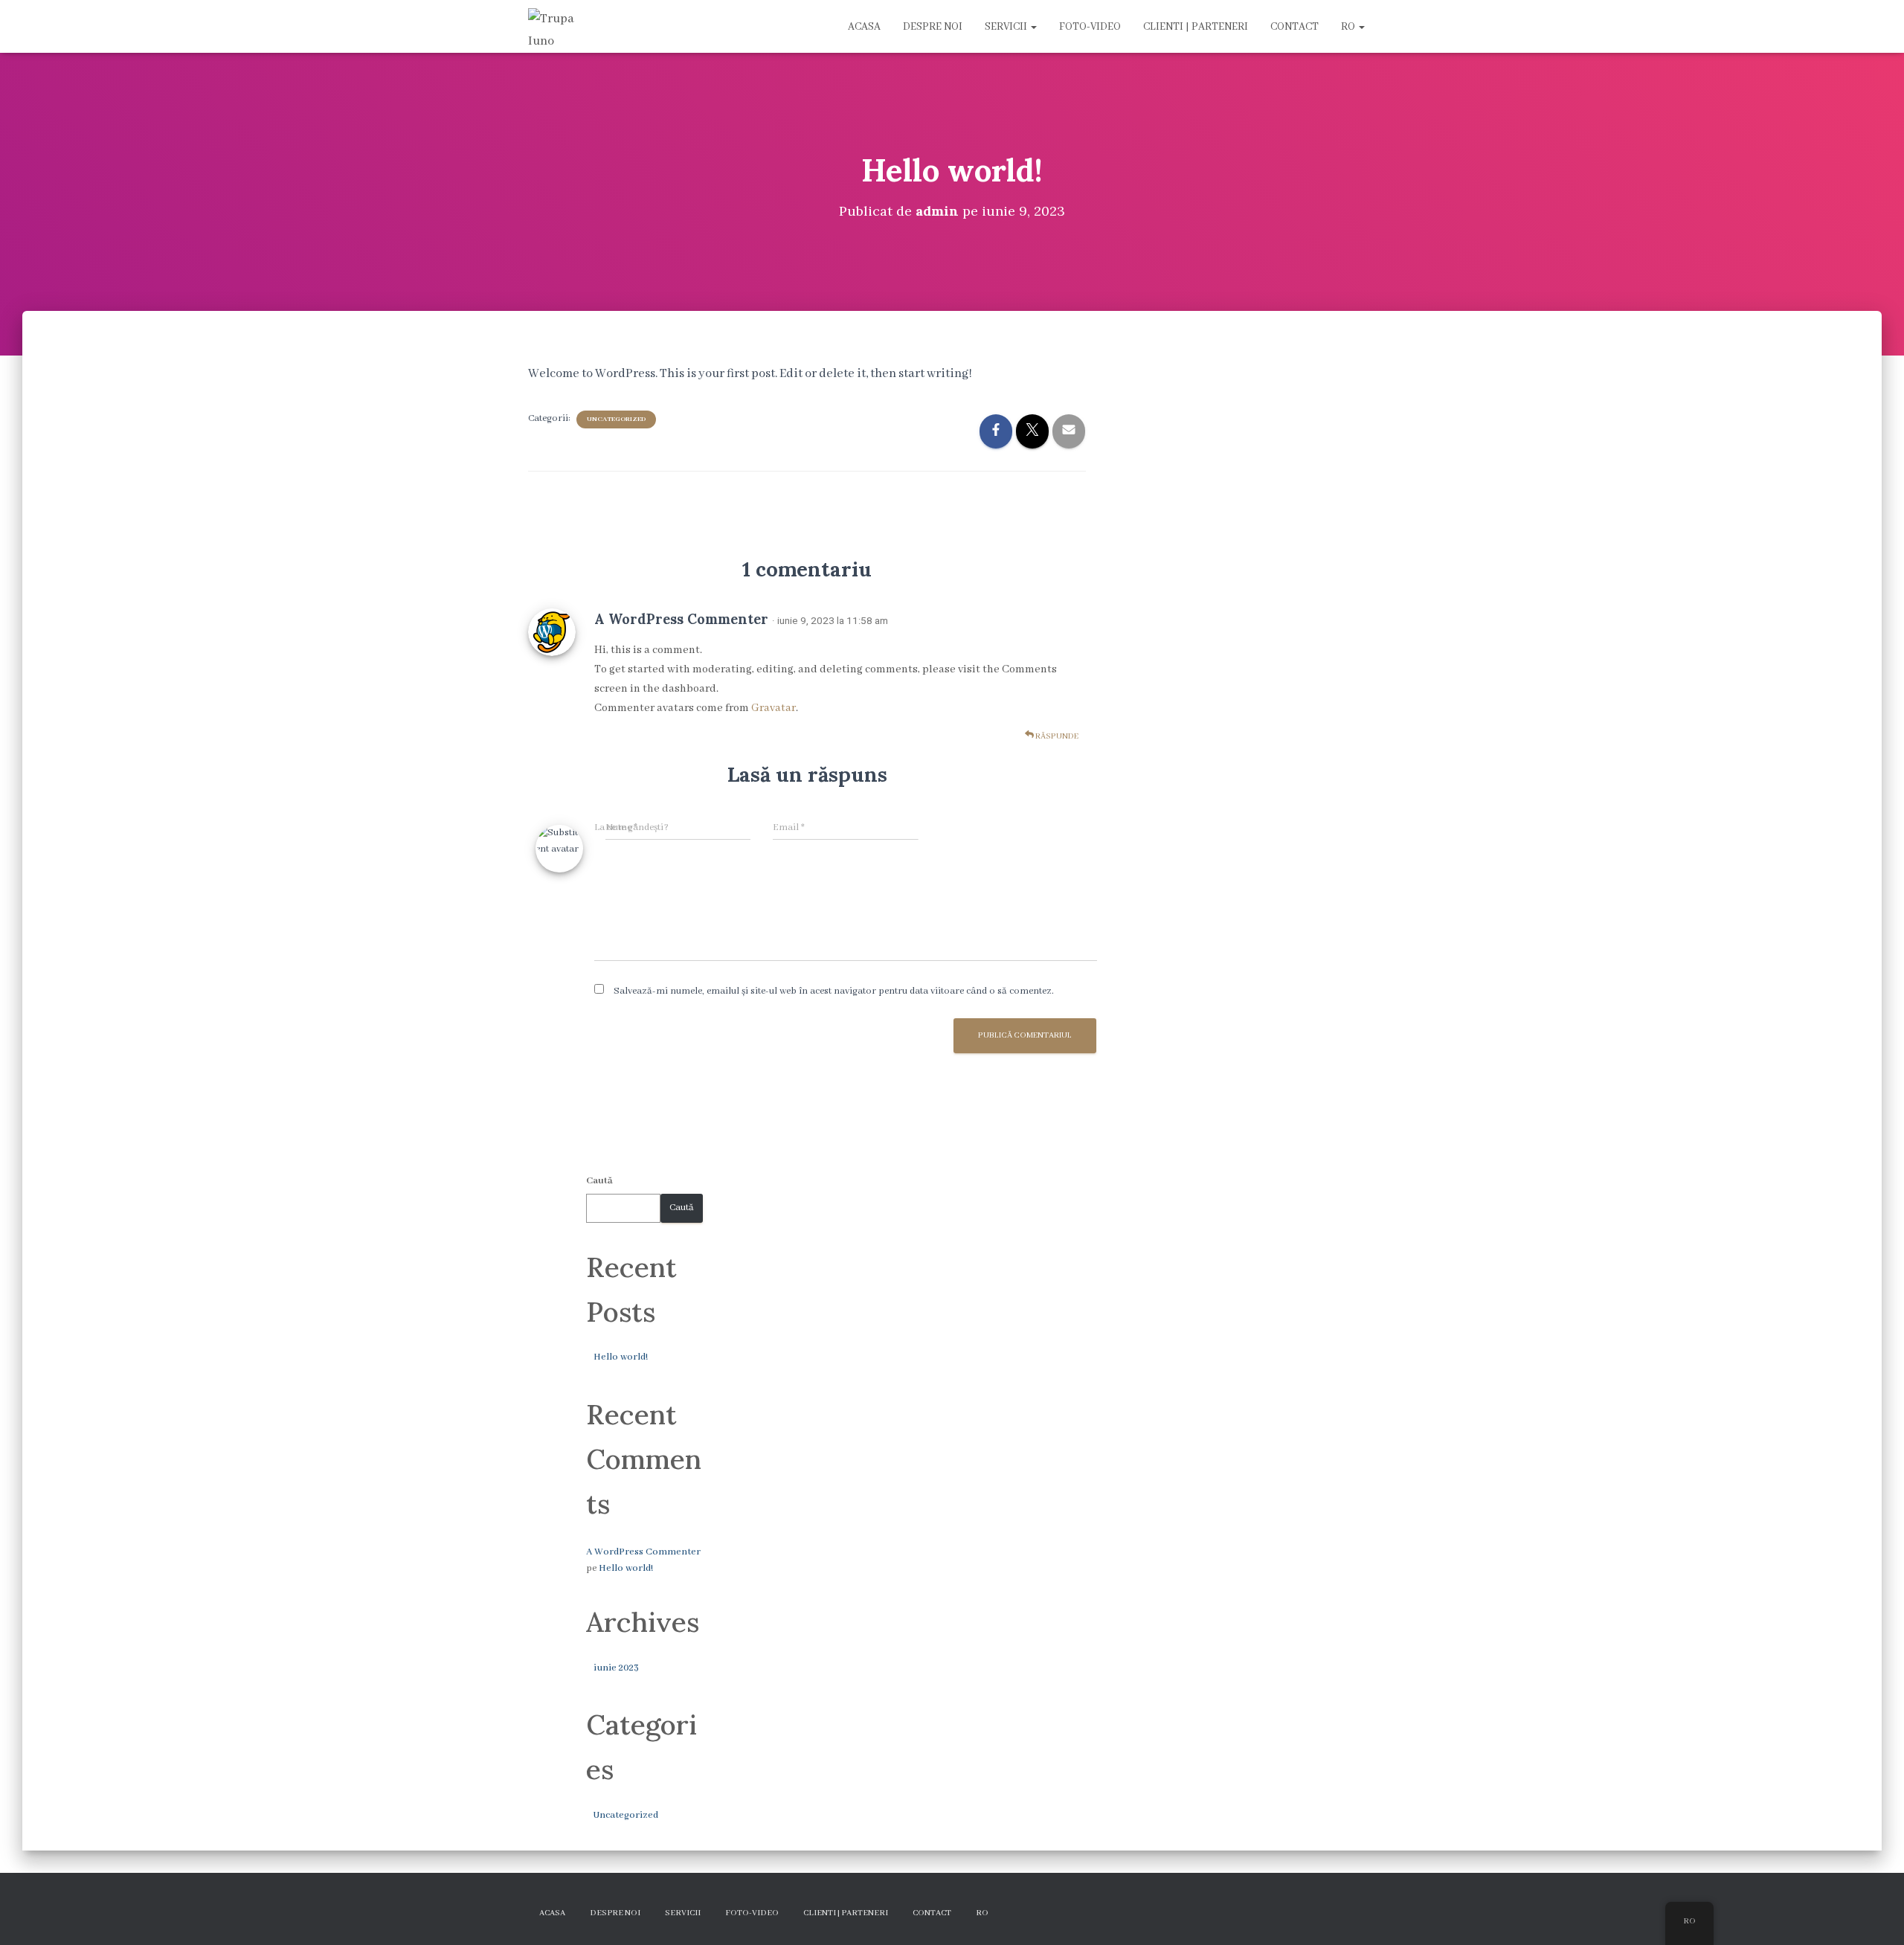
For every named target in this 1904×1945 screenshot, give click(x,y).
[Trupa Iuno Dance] (556, 27)
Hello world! (621, 1357)
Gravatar (773, 708)
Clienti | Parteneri (1196, 27)
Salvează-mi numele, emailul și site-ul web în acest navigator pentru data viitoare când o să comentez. (834, 991)
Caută (599, 1181)
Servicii (1007, 27)
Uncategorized (616, 419)
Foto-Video (1090, 27)
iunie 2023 (616, 1668)
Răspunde (1056, 736)
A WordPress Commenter (681, 619)
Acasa (864, 27)
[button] (1033, 27)
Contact (1294, 27)
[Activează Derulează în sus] (1875, 1915)
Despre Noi (933, 27)
